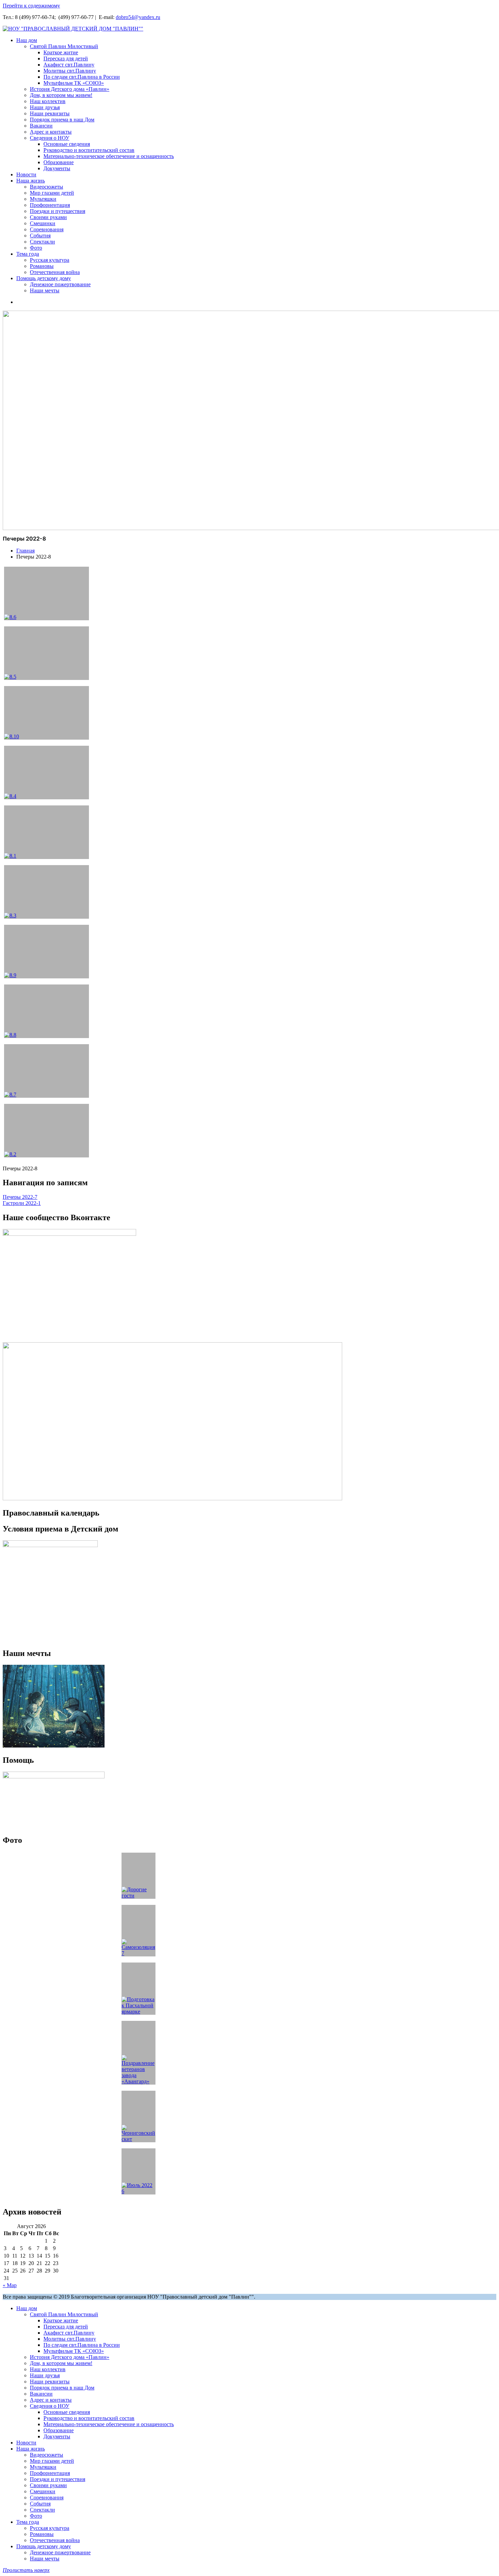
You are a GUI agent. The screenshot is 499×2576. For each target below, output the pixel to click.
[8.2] (47, 1131)
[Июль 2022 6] (138, 2171)
